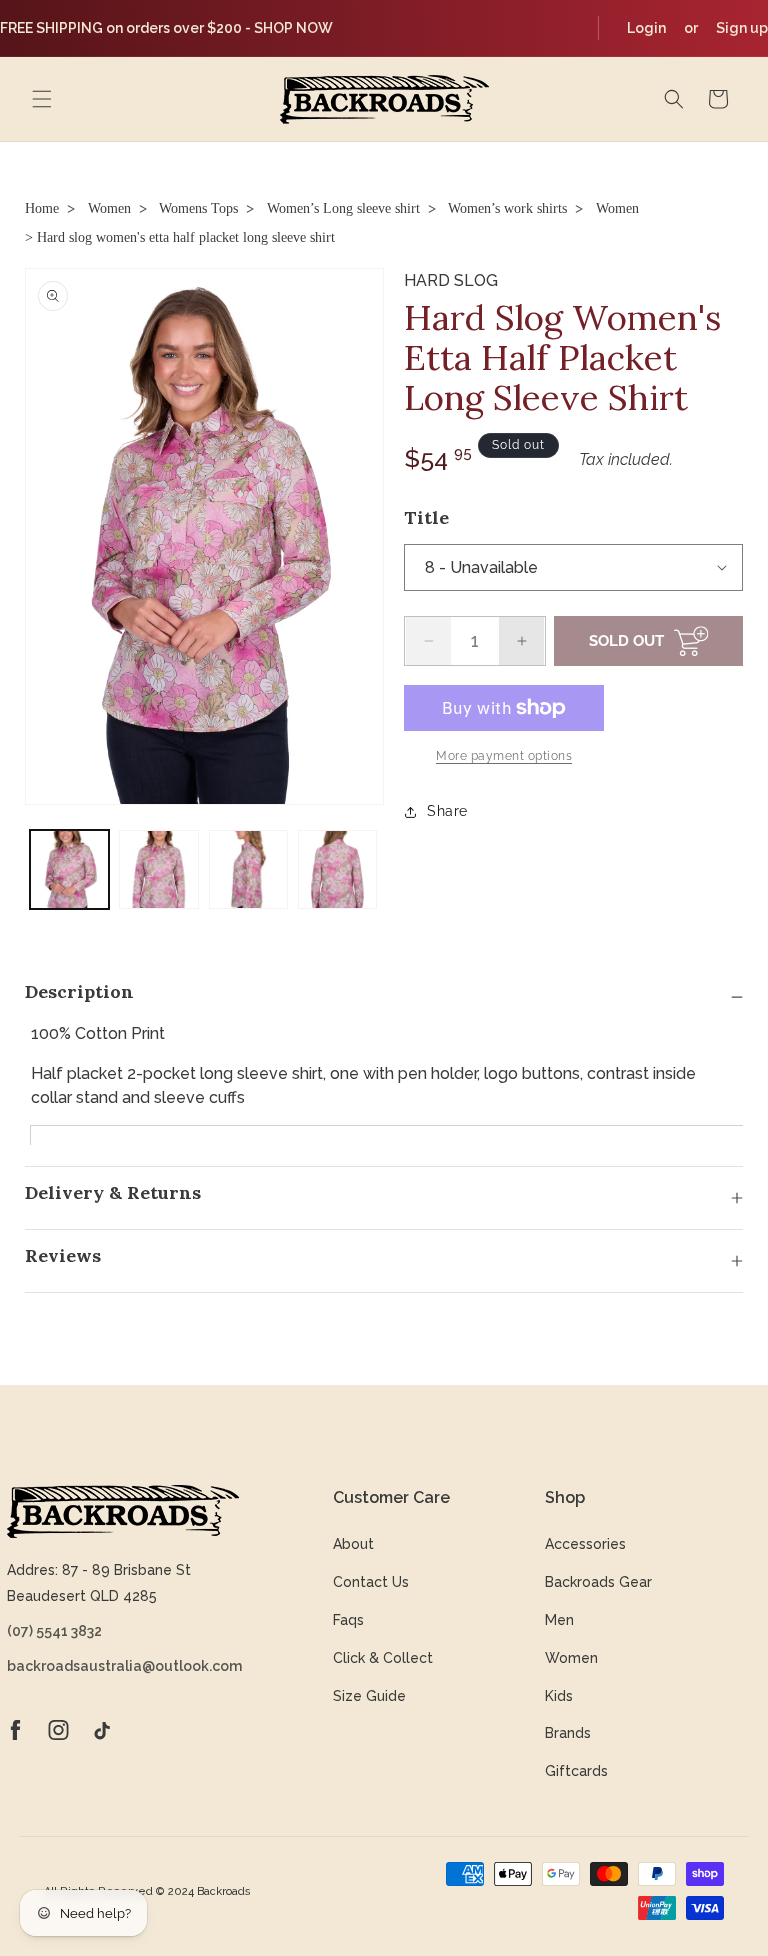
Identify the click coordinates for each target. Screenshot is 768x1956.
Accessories (585, 1544)
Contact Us (371, 1582)
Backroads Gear (598, 1582)
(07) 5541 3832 (54, 1631)
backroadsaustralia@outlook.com (123, 1666)
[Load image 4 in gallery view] (337, 869)
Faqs (348, 1620)
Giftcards (576, 1771)
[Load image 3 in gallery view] (248, 869)
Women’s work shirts (507, 208)
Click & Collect (383, 1658)
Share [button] (447, 811)
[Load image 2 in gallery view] (158, 869)
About (353, 1544)
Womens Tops (198, 208)
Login (646, 28)
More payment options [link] (504, 756)
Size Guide (369, 1696)
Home (42, 208)
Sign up (742, 28)
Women (109, 208)
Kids (559, 1696)
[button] (42, 99)
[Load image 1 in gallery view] (69, 869)
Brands (568, 1733)
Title (426, 517)
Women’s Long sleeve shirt (343, 208)
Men (559, 1620)
